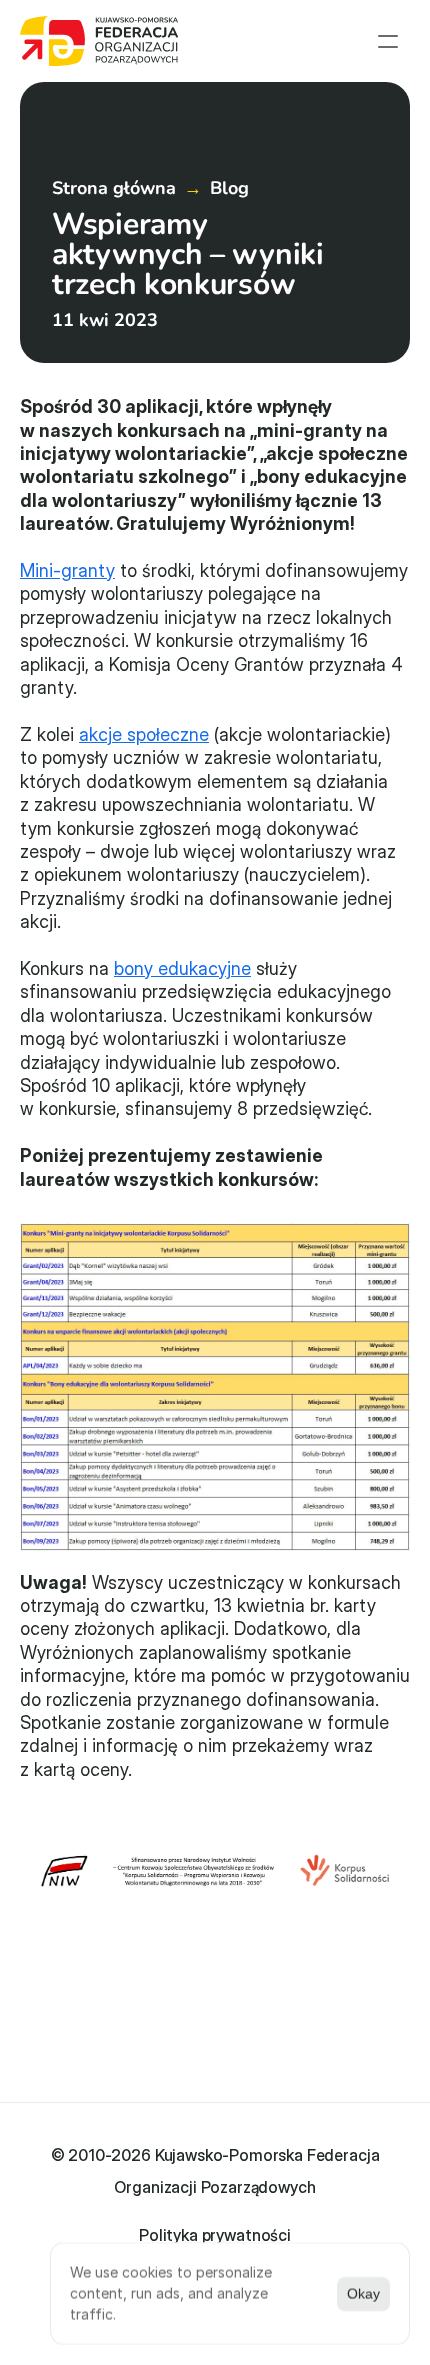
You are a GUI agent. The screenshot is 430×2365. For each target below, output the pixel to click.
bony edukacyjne (182, 968)
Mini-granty (67, 570)
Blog (229, 188)
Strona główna (114, 188)
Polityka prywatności (215, 2235)
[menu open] (388, 41)
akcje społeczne (144, 734)
